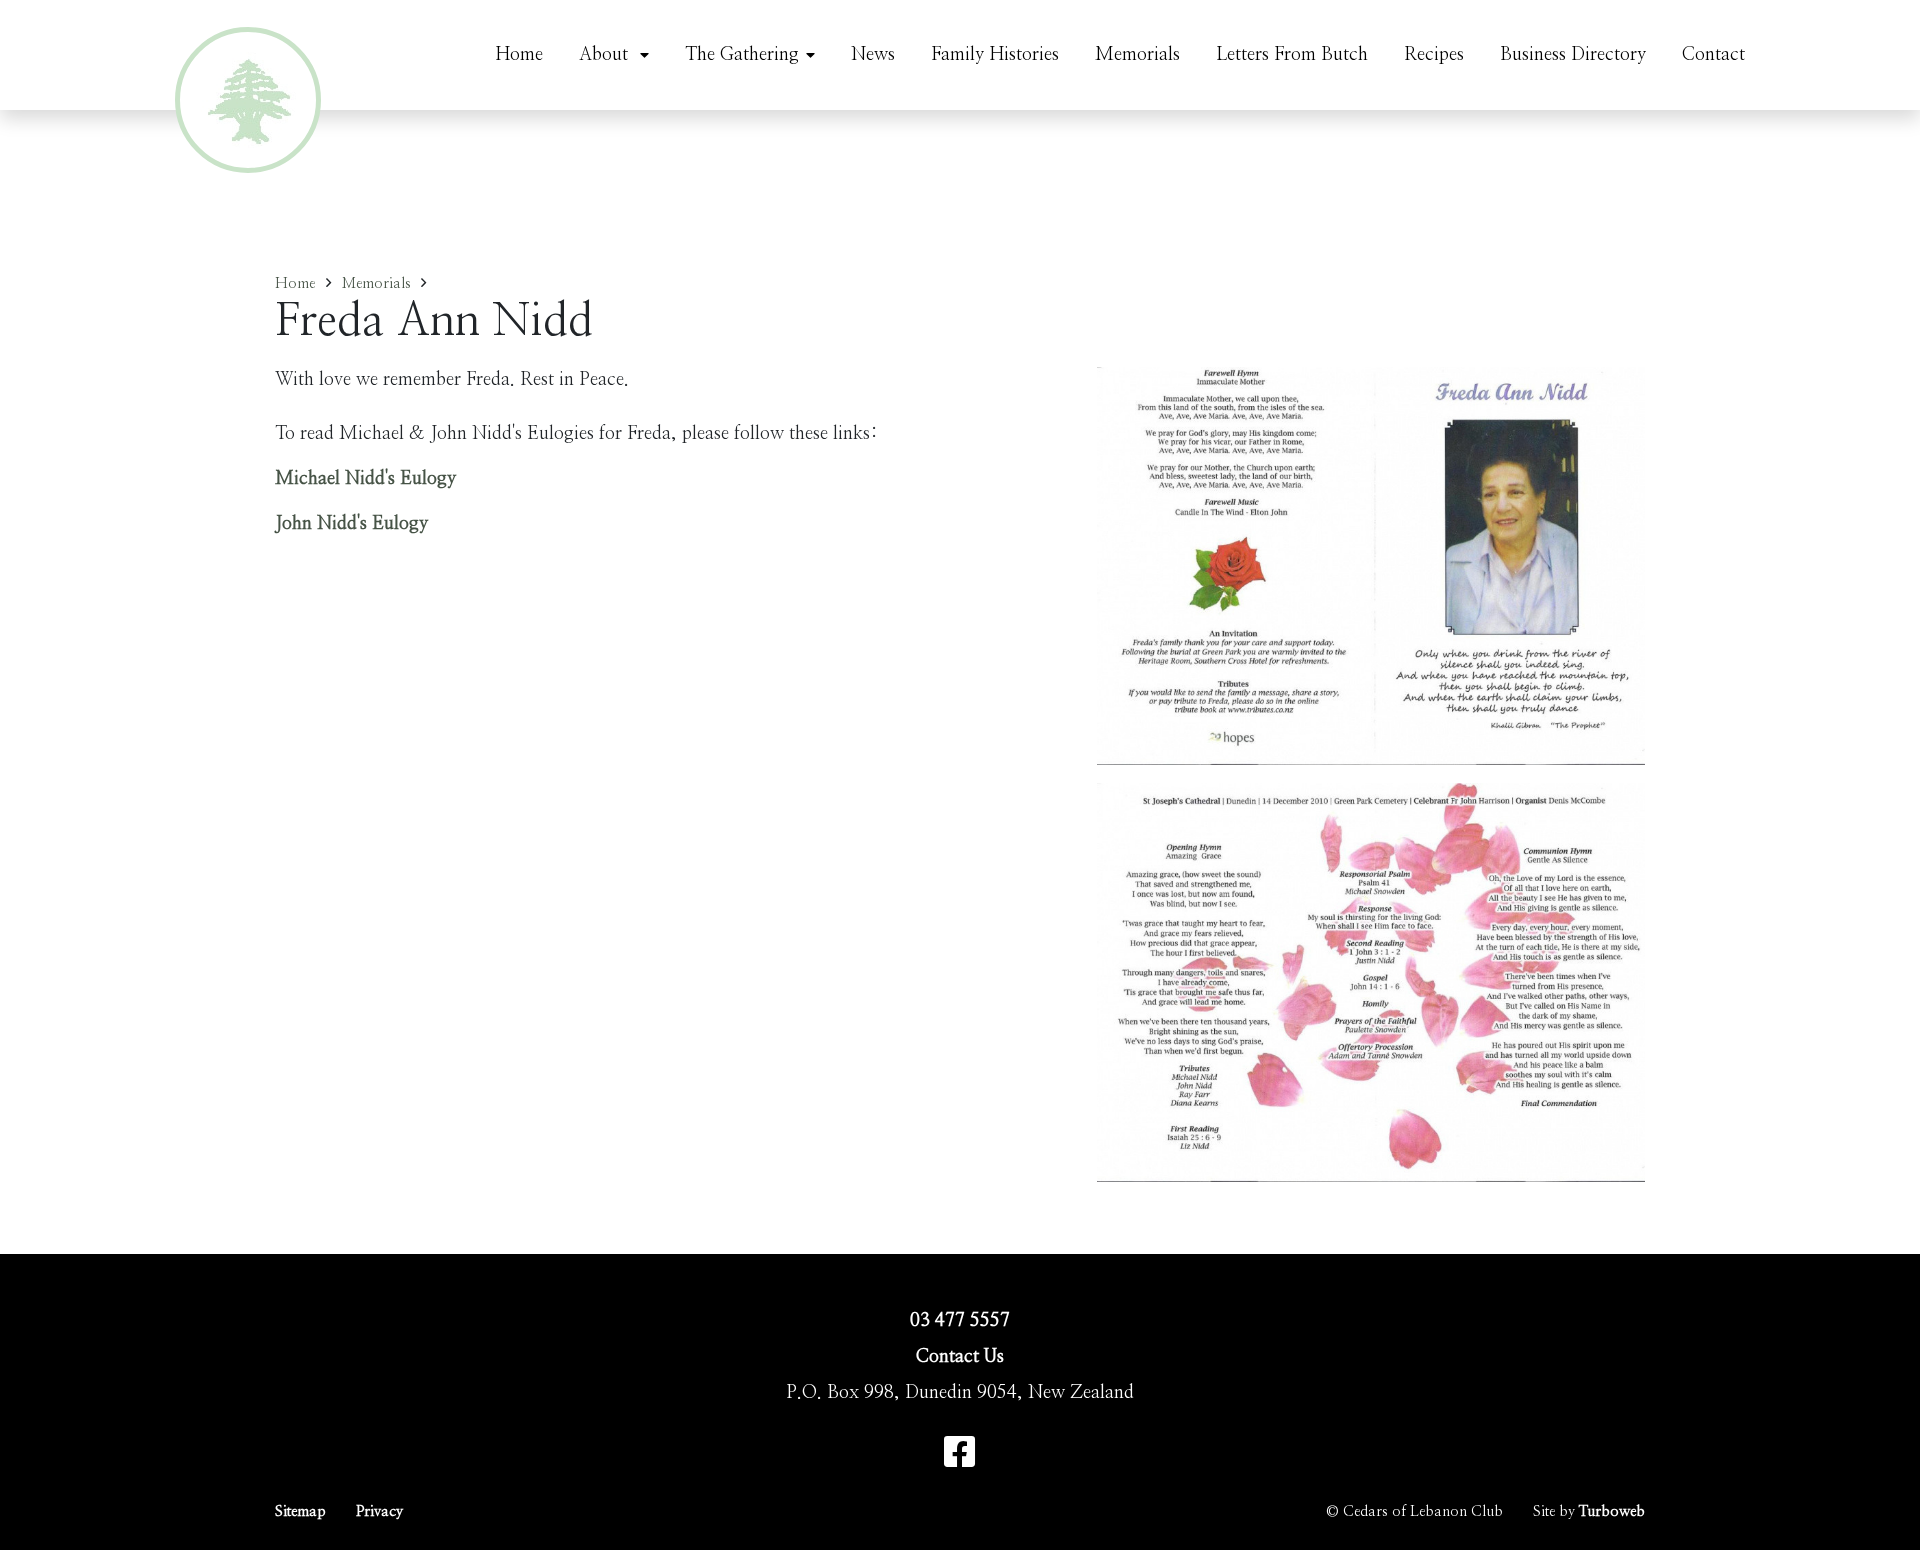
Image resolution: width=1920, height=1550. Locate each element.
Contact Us (960, 1357)
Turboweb (1612, 1511)
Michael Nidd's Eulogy (365, 479)
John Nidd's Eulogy (351, 524)
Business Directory (1573, 55)
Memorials (1137, 55)
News (873, 55)
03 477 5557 (960, 1321)
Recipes (1434, 55)
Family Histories (995, 55)
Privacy (379, 1511)
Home (519, 55)
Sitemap (300, 1511)
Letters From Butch (1292, 55)
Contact (1713, 55)
